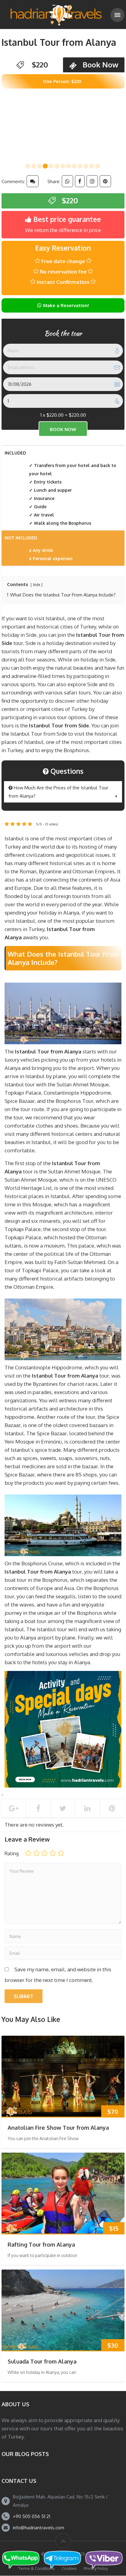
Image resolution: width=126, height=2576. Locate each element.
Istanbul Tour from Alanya (59, 42)
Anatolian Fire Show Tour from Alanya (58, 2128)
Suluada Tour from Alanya (42, 2361)
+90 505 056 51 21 (31, 2516)
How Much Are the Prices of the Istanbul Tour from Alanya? (58, 792)
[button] (28, 166)
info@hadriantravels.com (39, 2528)
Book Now (100, 65)
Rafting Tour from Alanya (41, 2244)
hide (37, 585)
